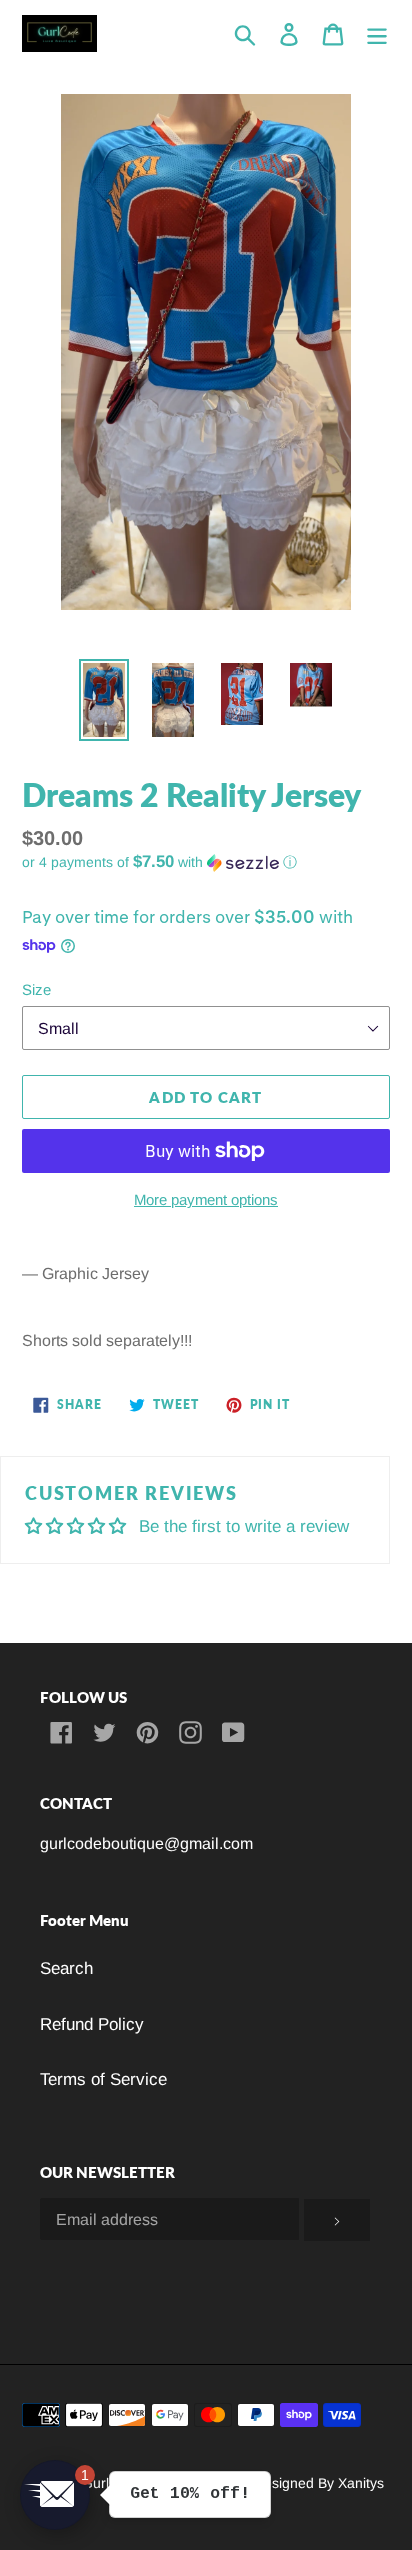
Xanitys (361, 2483)
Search (66, 1968)
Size (36, 989)
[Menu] (377, 34)
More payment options (206, 1199)
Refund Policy (92, 2024)
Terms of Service (103, 2079)
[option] (104, 700)
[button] (206, 862)
